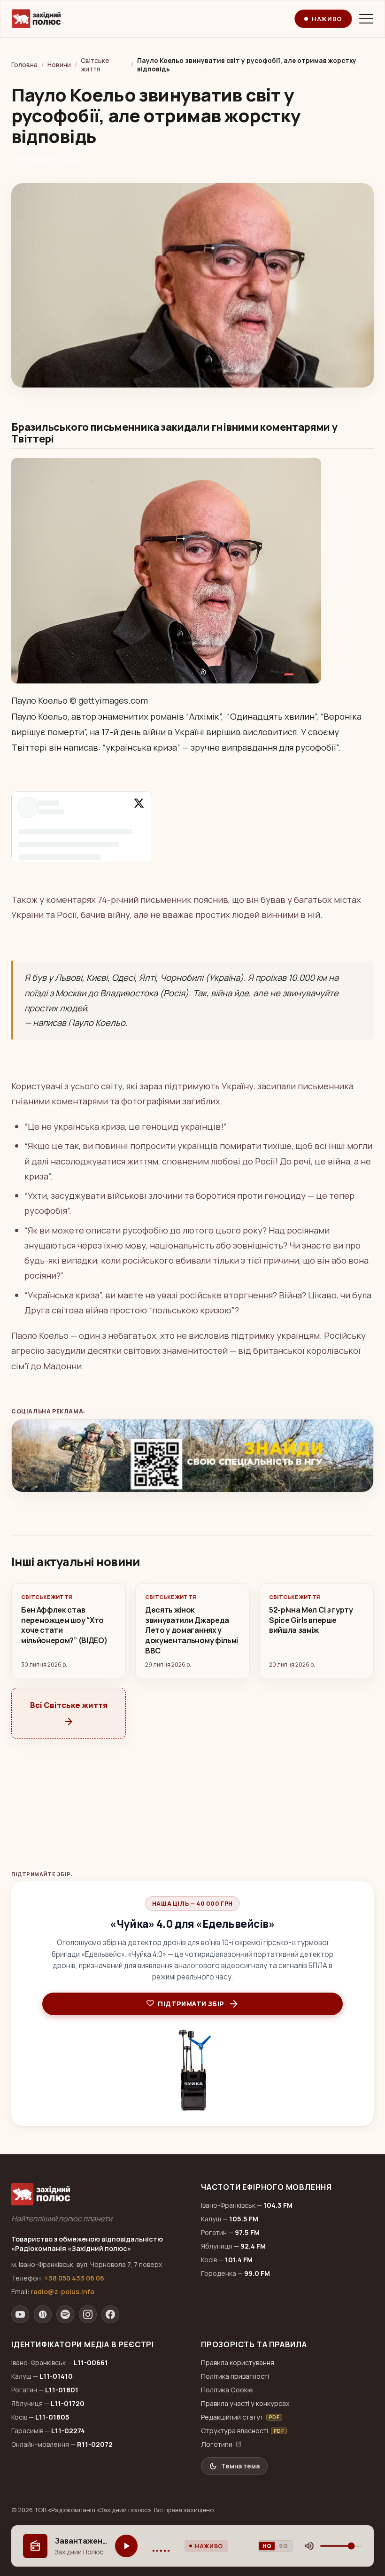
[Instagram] (88, 2314)
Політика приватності (235, 2376)
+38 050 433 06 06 (74, 2278)
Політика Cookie (227, 2390)
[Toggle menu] (366, 19)
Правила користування (238, 2363)
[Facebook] (110, 2314)
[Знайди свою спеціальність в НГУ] (192, 1456)
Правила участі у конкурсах (245, 2403)
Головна (24, 65)
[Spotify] (65, 2314)
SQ (283, 2546)
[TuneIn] (43, 2314)
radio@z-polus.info (62, 2292)
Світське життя (95, 65)
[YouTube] (20, 2314)
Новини (59, 65)
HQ (267, 2546)
